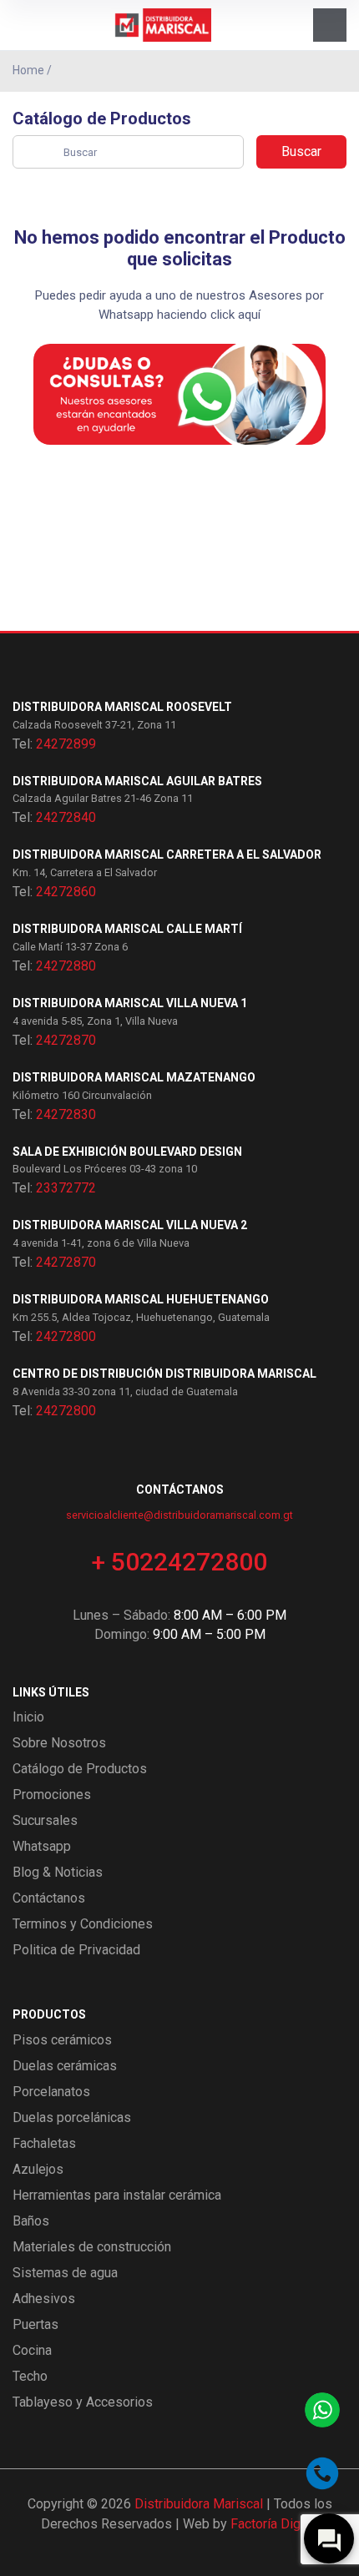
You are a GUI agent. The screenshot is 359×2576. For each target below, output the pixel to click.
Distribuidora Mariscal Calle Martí (127, 929)
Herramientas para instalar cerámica (117, 2195)
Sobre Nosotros (59, 1743)
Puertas (35, 2324)
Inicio (28, 1717)
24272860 (66, 892)
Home (28, 70)
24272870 (66, 1040)
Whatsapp (42, 1846)
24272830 (66, 1114)
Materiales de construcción (92, 2247)
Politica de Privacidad (76, 1950)
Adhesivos (44, 2299)
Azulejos (38, 2169)
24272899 (66, 744)
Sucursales (45, 1820)
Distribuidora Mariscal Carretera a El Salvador (167, 854)
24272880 (66, 966)
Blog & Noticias (58, 1872)
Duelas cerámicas (65, 2066)
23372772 (66, 1188)
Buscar (301, 151)
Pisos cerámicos (62, 2040)
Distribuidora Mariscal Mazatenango (134, 1077)
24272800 (66, 1336)
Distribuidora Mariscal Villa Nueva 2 (130, 1225)
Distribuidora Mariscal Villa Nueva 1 (130, 1003)
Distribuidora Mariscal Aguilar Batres (137, 781)
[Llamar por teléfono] (322, 2473)
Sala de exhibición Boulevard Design (127, 1152)
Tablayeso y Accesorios (83, 2402)
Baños (31, 2221)
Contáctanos (49, 1898)
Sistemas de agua (65, 2273)
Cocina (32, 2350)
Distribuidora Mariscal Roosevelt (122, 707)
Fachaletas (44, 2143)
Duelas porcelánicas (72, 2117)
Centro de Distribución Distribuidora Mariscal (164, 1374)
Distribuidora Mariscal (199, 2504)
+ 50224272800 (179, 1562)
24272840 (66, 817)
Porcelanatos (51, 2092)
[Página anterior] (341, 71)
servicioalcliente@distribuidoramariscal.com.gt (179, 1515)
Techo (30, 2376)
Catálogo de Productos (80, 1769)
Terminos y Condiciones (83, 1924)
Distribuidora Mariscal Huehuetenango (141, 1299)
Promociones (52, 1795)
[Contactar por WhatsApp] (322, 2410)
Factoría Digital (274, 2524)
